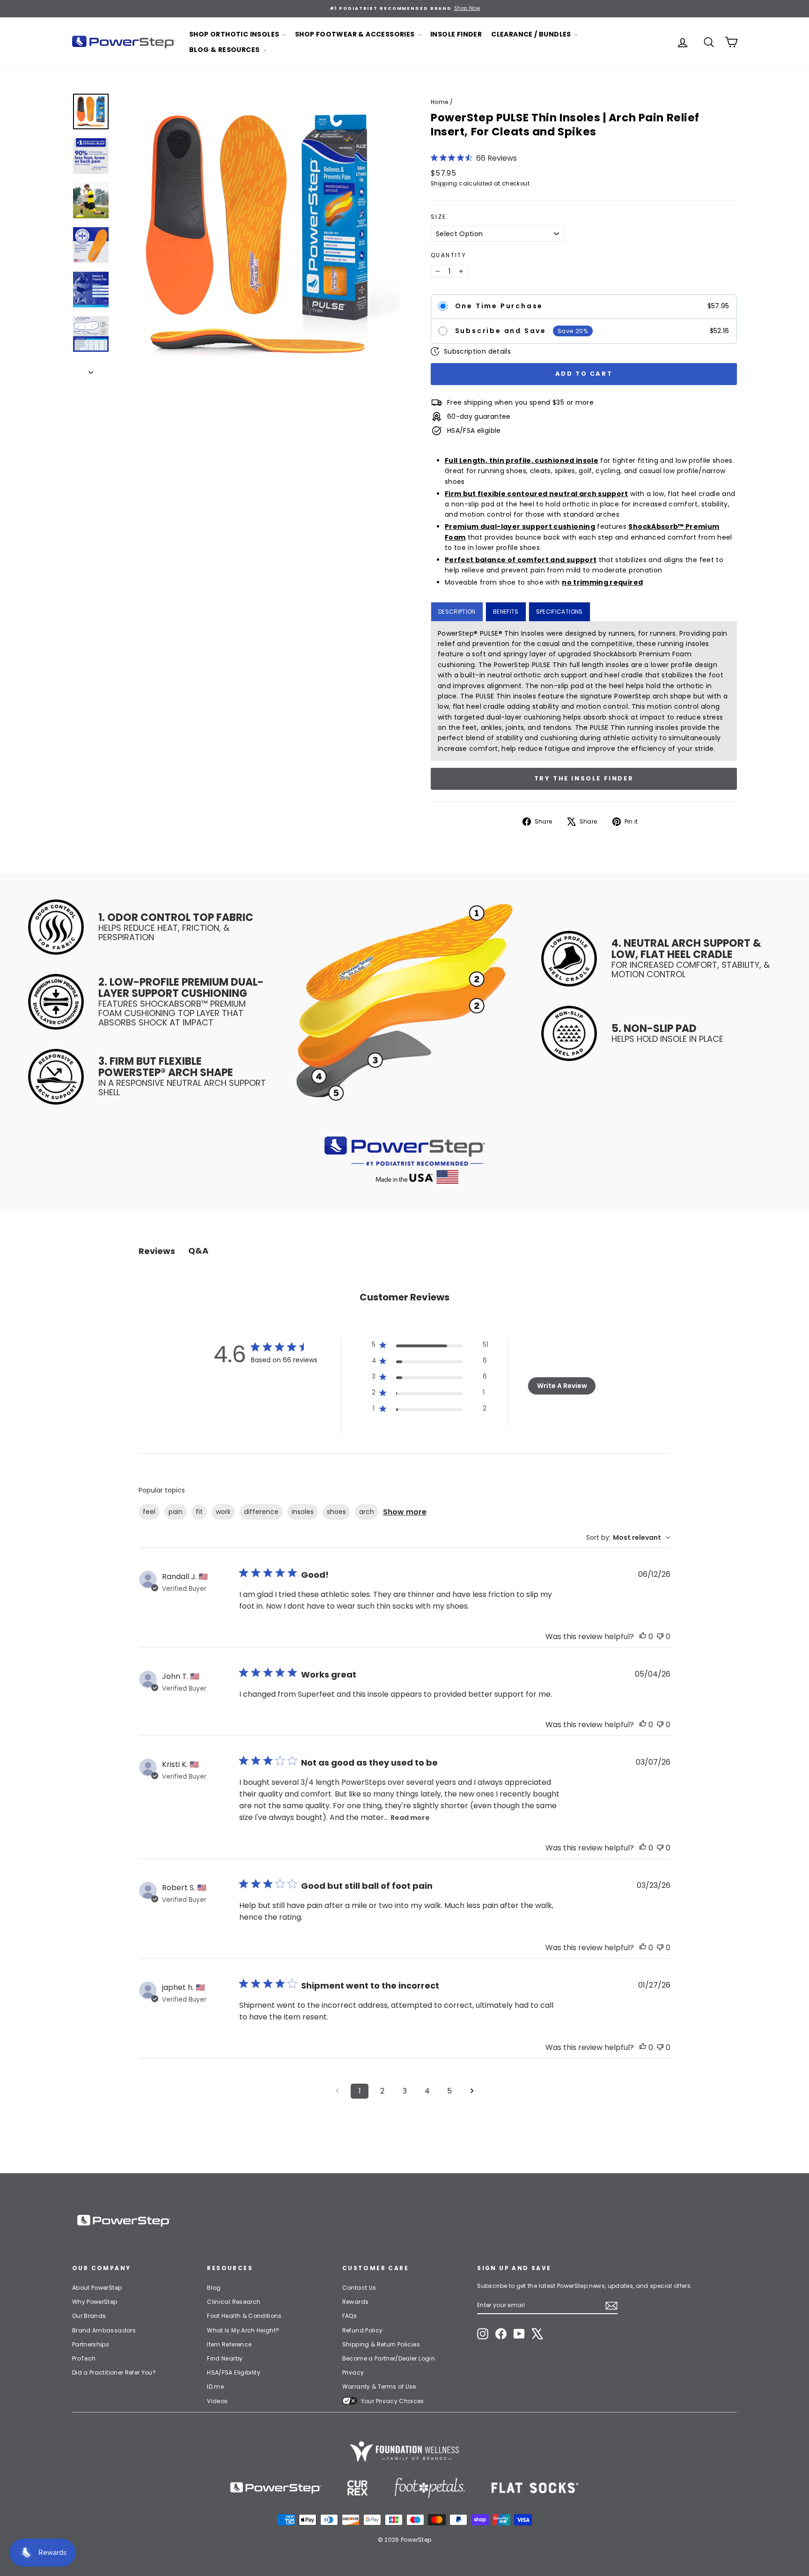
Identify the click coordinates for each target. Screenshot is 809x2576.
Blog (214, 2288)
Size (439, 217)
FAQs (349, 2316)
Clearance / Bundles (532, 34)
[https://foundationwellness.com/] (404, 2451)
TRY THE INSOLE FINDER (584, 778)
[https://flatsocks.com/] (535, 2488)
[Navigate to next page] (472, 2091)
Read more (410, 1818)
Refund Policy (363, 2330)
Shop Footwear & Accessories (356, 34)
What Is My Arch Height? (243, 2330)
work (223, 1512)
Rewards (355, 2302)
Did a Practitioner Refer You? (114, 2372)
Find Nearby (225, 2358)
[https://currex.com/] (358, 2488)
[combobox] (628, 1538)
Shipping (444, 184)
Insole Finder (456, 34)
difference (261, 1512)
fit (199, 1512)
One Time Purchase (499, 306)
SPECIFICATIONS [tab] (559, 612)
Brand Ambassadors (104, 2330)
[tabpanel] (584, 691)
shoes (336, 1512)
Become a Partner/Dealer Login (389, 2358)
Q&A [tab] (198, 1251)
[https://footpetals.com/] (430, 2488)
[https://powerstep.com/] (276, 2488)
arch (367, 1512)
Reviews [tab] (157, 1251)
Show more (405, 1512)
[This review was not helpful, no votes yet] (660, 1637)
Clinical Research (234, 2302)
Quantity (449, 255)
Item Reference (229, 2344)
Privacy (353, 2372)
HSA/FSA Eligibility (234, 2372)
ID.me (215, 2387)
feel (149, 1512)
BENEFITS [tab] (506, 612)
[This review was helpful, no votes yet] (643, 1637)
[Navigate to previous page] (337, 2091)
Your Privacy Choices (393, 2401)
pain (176, 1512)
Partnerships (91, 2344)
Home (439, 102)
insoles (303, 1512)
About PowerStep (97, 2288)
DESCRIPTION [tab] (457, 612)
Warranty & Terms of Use (379, 2387)
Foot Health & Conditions (244, 2316)
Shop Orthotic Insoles (235, 34)
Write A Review (562, 1386)
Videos (217, 2401)
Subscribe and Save (501, 331)
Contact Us (359, 2288)
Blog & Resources (225, 50)
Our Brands (89, 2316)
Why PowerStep (95, 2302)
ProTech (84, 2358)
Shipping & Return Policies (381, 2344)
